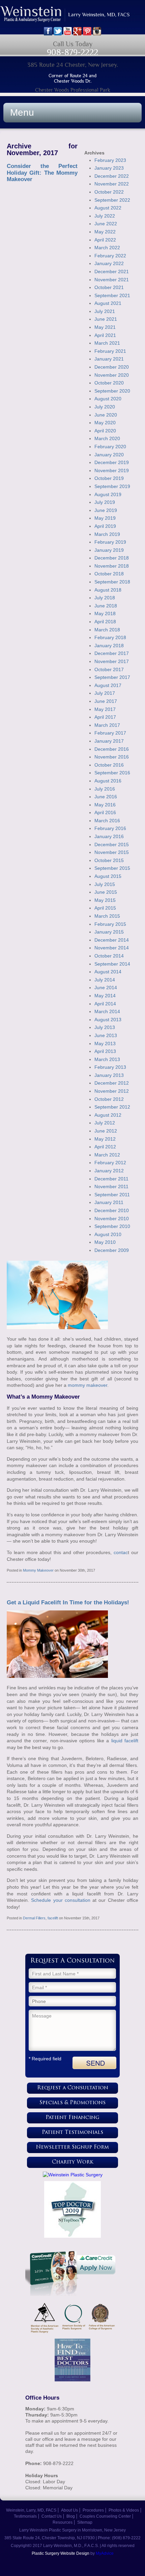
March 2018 (107, 630)
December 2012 (112, 1083)
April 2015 (105, 908)
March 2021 (107, 343)
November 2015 (112, 852)
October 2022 (109, 192)
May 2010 (105, 1242)
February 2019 (110, 542)
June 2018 (106, 606)
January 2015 (109, 932)
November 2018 (112, 566)
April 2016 (105, 812)
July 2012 (105, 1123)
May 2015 (105, 900)
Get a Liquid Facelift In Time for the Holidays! (68, 1602)
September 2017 (112, 677)
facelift (53, 1918)
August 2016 (108, 781)
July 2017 (105, 693)
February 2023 (110, 160)
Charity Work (73, 2162)
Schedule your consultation (61, 1900)
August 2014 (108, 972)
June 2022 (106, 224)
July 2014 (105, 980)
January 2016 (109, 836)
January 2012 (109, 1171)
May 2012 (105, 1139)
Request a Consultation (73, 2088)
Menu (22, 112)
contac (121, 1552)
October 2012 (109, 1099)
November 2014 (112, 948)
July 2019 (105, 502)
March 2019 (107, 534)
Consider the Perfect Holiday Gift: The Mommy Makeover (42, 173)
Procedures (93, 2510)
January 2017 (109, 741)
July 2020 (105, 407)
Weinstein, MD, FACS (72, 16)
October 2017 (109, 669)
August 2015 (108, 876)
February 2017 (110, 733)
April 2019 (105, 526)
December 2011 (111, 1179)
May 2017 (105, 709)
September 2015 (112, 868)
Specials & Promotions (72, 2103)
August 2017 (108, 685)
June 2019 (106, 510)
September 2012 (112, 1107)
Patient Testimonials (72, 2133)
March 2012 (107, 1155)
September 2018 (112, 582)
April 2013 (105, 1051)
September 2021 (112, 295)
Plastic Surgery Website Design (61, 2553)
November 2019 (112, 470)
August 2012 (108, 1115)
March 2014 (107, 1011)
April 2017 (105, 717)
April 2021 (105, 335)
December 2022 (112, 176)
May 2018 (105, 613)
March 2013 (107, 1059)
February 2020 (110, 447)
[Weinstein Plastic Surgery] (72, 2175)
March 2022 (107, 248)
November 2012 (112, 1091)
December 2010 (112, 1210)
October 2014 (109, 956)
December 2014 (112, 940)
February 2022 (110, 256)
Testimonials (25, 2516)
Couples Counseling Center (105, 2516)
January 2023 (109, 168)
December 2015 (112, 845)
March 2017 (107, 725)
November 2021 (112, 280)
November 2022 (112, 184)
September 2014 (112, 964)
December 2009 (112, 1250)
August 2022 (108, 208)
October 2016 (109, 765)
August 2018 (108, 590)
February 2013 (110, 1067)
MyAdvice (105, 2553)
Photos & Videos (124, 2510)
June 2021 (106, 319)
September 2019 (112, 486)
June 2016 (106, 797)
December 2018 (112, 558)
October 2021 (109, 287)
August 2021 (108, 303)
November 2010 (112, 1219)
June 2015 (106, 892)
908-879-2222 (72, 52)
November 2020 (112, 375)
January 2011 (109, 1202)
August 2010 (108, 1234)
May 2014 (105, 996)
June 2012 (106, 1131)
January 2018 (109, 646)
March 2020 (107, 438)
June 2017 (106, 701)
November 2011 (111, 1186)
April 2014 (105, 1004)
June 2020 (106, 415)
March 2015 (107, 916)
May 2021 (105, 327)
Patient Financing (72, 2118)
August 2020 (108, 399)
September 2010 (112, 1226)
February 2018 (110, 637)
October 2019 (109, 478)
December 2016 (112, 749)
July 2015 (105, 884)
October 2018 (109, 574)
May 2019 (105, 518)
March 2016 (107, 821)
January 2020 (109, 455)
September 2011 (112, 1195)
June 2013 (106, 1035)
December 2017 (112, 653)
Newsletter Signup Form (72, 2148)
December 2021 (112, 271)
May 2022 (105, 232)
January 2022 (109, 263)
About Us (69, 2510)
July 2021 (105, 311)
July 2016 (105, 789)
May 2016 (105, 805)
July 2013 (105, 1027)
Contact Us (52, 2516)
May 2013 (105, 1043)
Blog (71, 2516)
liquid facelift (125, 1741)
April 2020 (105, 431)
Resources (63, 2522)
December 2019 (112, 462)
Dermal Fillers (34, 1918)
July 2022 (105, 216)
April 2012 (105, 1147)
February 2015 (110, 924)
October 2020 (109, 383)
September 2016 (112, 773)
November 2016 (112, 757)
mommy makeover (88, 1385)
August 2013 (108, 1020)
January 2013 (109, 1075)
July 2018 (105, 598)
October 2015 (109, 860)
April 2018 (105, 622)
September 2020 (112, 391)
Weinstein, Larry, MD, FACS (31, 2510)
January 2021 (109, 359)
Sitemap (85, 2522)
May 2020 (105, 423)
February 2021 (110, 351)
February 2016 (110, 828)
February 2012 (110, 1163)
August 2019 (108, 494)
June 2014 (106, 988)
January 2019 (109, 550)
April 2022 (105, 240)
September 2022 (112, 200)
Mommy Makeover (38, 1570)
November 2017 (112, 661)
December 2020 (112, 367)
